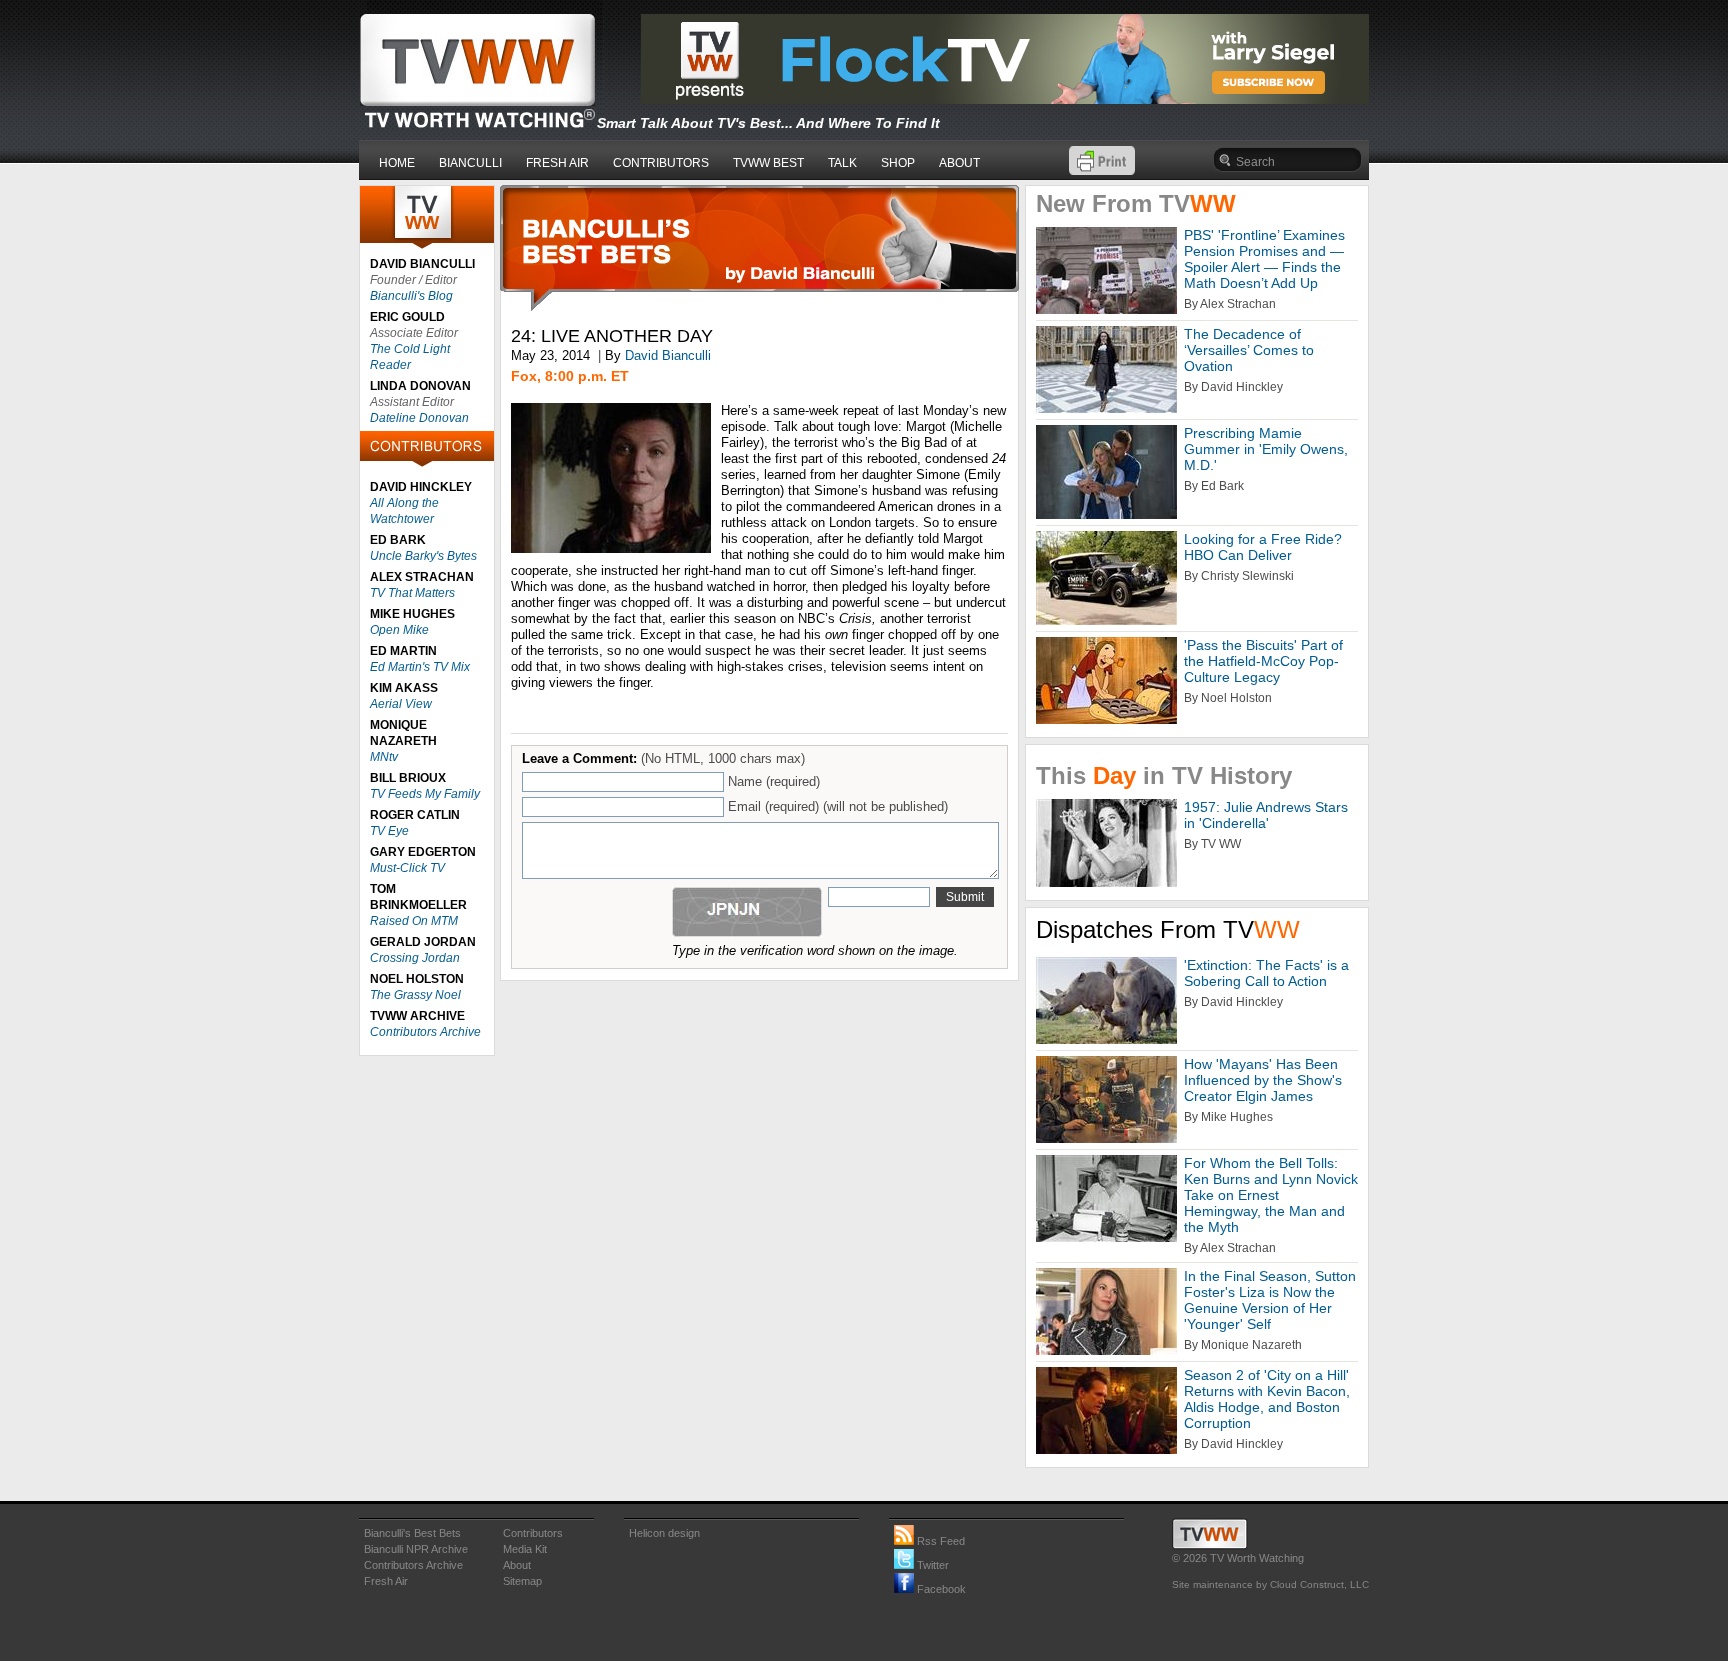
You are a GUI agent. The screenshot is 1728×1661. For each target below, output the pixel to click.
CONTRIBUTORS (661, 163)
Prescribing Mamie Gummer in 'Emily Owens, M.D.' (1266, 449)
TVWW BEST (768, 163)
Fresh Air (386, 1581)
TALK (842, 163)
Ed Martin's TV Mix (420, 667)
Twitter (931, 1565)
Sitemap (522, 1581)
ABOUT (959, 163)
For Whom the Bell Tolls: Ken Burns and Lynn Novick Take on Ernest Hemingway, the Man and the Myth (1271, 1195)
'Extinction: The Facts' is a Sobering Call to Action (1266, 973)
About (517, 1565)
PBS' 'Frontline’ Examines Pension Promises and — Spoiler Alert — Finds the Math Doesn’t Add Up (1264, 259)
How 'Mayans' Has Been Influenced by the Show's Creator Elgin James (1263, 1080)
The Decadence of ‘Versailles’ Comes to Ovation (1249, 350)
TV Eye (389, 831)
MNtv (384, 757)
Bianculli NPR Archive (416, 1549)
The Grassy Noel (415, 995)
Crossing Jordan (415, 958)
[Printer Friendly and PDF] (1102, 170)
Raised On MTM (414, 921)
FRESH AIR (557, 163)
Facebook (940, 1589)
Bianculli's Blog (411, 296)
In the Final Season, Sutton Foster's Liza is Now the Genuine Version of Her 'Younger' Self (1270, 1300)
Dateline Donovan (419, 418)
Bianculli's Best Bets (412, 1533)
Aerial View (401, 704)
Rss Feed (939, 1541)
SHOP (898, 163)
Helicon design (664, 1533)
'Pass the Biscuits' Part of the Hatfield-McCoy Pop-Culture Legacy (1263, 661)
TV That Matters (412, 593)
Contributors (533, 1533)
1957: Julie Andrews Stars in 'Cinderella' (1266, 815)
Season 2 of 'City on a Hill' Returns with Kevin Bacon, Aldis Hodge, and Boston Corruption (1267, 1399)
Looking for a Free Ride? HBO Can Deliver (1263, 547)
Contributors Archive (425, 1032)
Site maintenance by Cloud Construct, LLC (1270, 1584)
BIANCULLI (470, 163)
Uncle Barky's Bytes (423, 556)
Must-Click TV (407, 868)
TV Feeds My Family (425, 794)
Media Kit (525, 1549)
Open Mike (399, 630)
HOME (397, 163)
